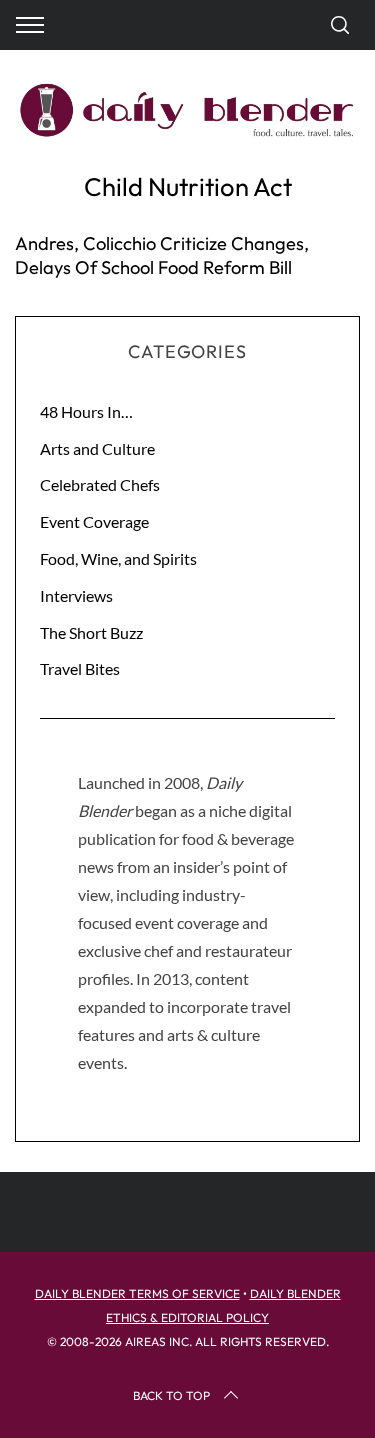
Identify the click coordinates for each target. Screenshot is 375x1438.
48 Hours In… (86, 411)
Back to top (171, 1395)
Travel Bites (80, 668)
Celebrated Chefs (100, 484)
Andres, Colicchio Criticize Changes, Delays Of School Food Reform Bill (162, 255)
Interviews (76, 595)
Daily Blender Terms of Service (137, 1293)
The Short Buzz (91, 632)
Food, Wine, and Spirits (118, 558)
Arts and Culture (97, 448)
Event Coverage (94, 521)
